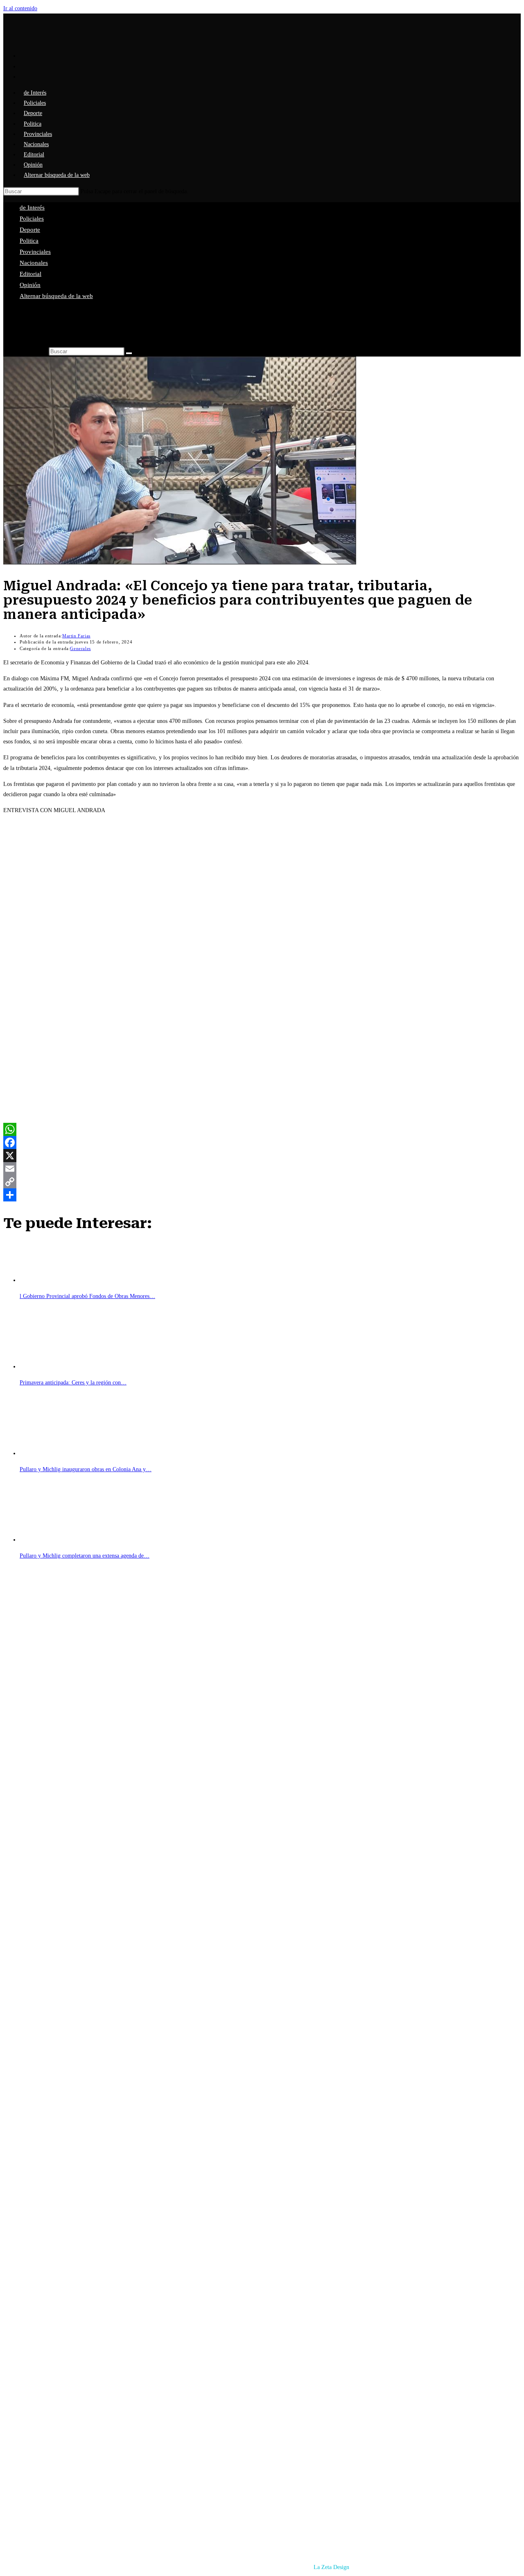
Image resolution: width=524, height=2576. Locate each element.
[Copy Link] (262, 1182)
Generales (80, 648)
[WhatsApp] (262, 1129)
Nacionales (34, 263)
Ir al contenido (20, 8)
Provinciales (35, 252)
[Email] (262, 1169)
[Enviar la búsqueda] (129, 353)
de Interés (32, 208)
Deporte (30, 230)
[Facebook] (262, 1142)
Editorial (30, 274)
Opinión (30, 285)
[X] (262, 1156)
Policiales (32, 219)
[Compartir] (262, 1195)
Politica (29, 241)
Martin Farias (76, 636)
